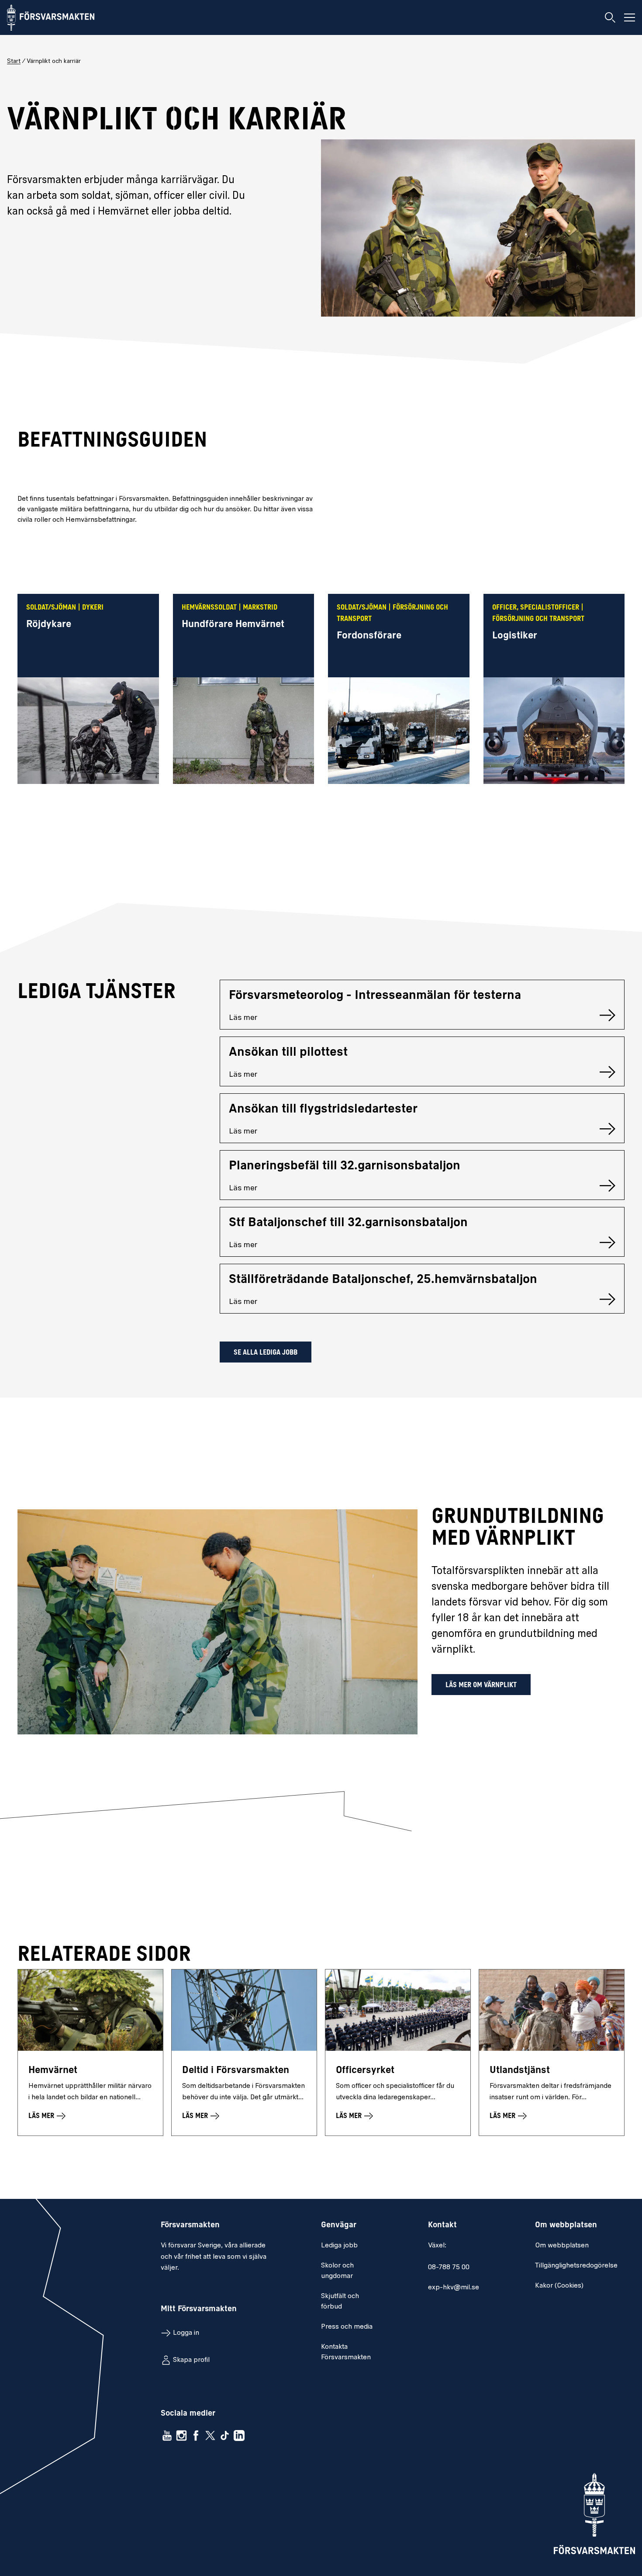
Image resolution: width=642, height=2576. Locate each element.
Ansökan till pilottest (288, 1053)
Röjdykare (49, 625)
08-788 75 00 (449, 2267)
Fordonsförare (369, 636)
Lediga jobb (339, 2246)
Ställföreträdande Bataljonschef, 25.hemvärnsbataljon (383, 1280)
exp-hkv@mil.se (454, 2288)
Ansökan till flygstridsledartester (323, 1109)
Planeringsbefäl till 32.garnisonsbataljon (345, 1166)
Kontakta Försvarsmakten (346, 2352)
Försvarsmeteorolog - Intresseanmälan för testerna (375, 996)
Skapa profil (191, 2360)
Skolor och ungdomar (337, 2271)
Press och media (347, 2327)
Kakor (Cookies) (559, 2286)
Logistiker (515, 636)
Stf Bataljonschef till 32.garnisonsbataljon (348, 1223)
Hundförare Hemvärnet (233, 625)
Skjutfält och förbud (340, 2302)
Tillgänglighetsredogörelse (576, 2266)
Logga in (186, 2333)
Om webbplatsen (562, 2246)
